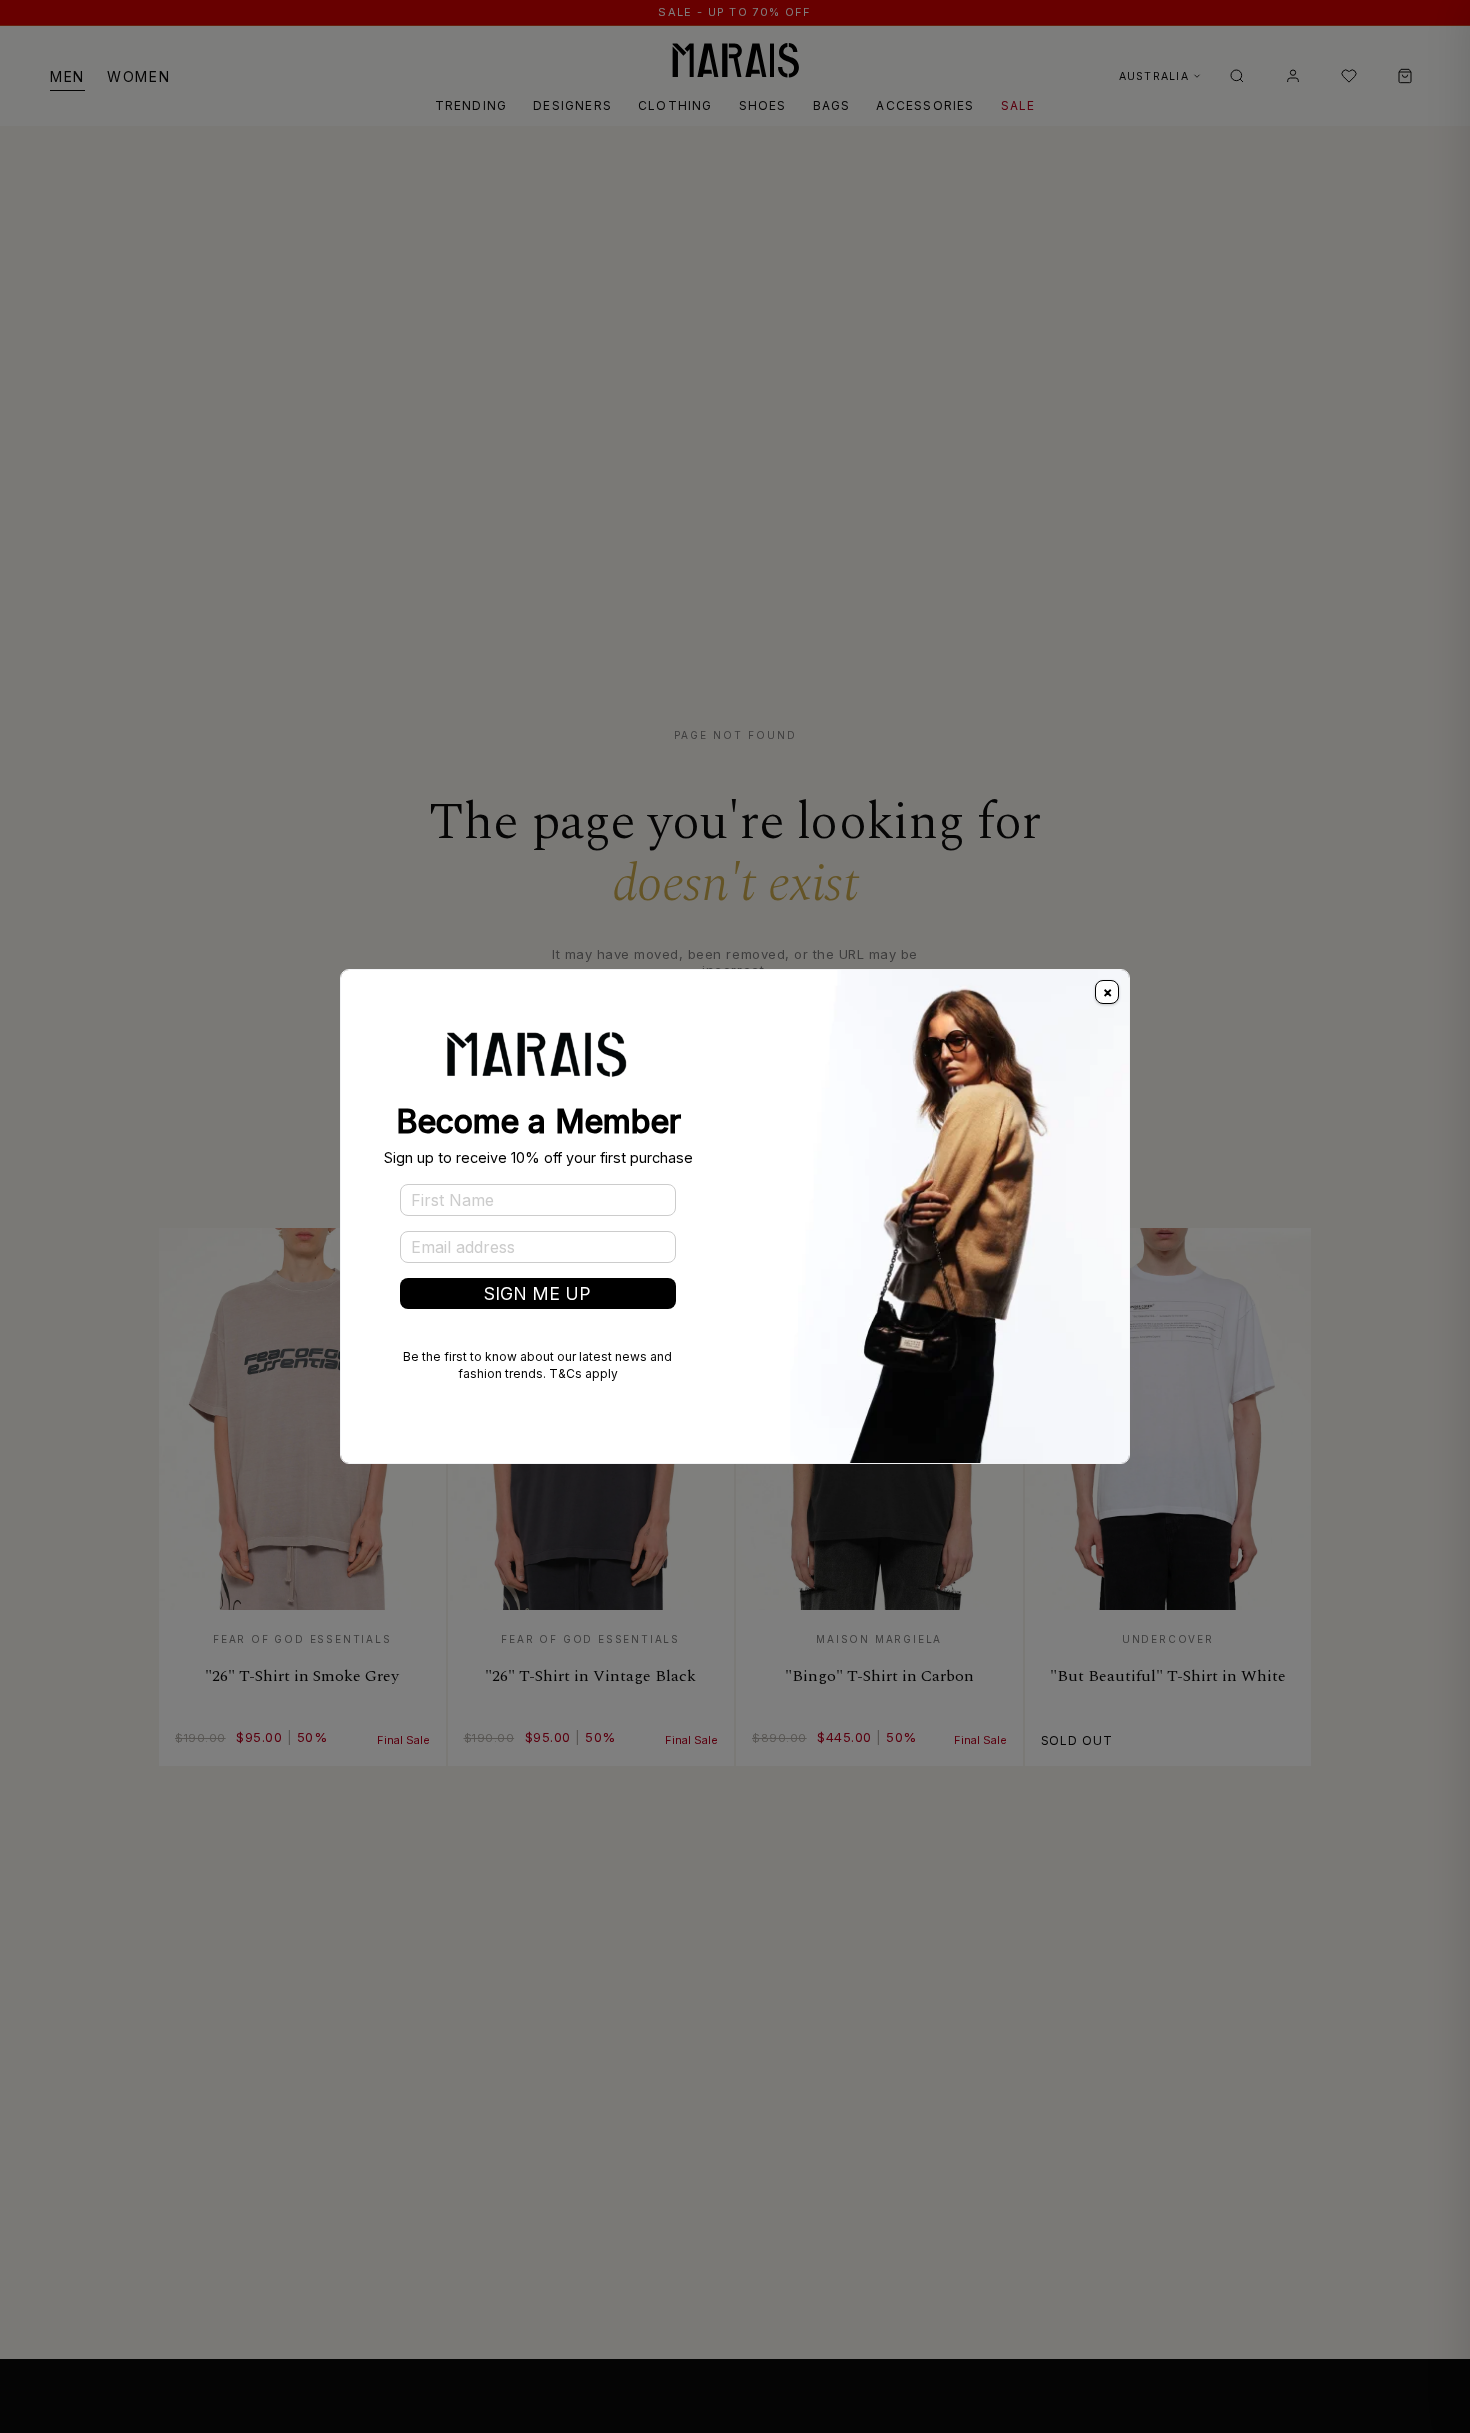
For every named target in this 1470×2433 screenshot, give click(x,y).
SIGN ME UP (537, 1293)
